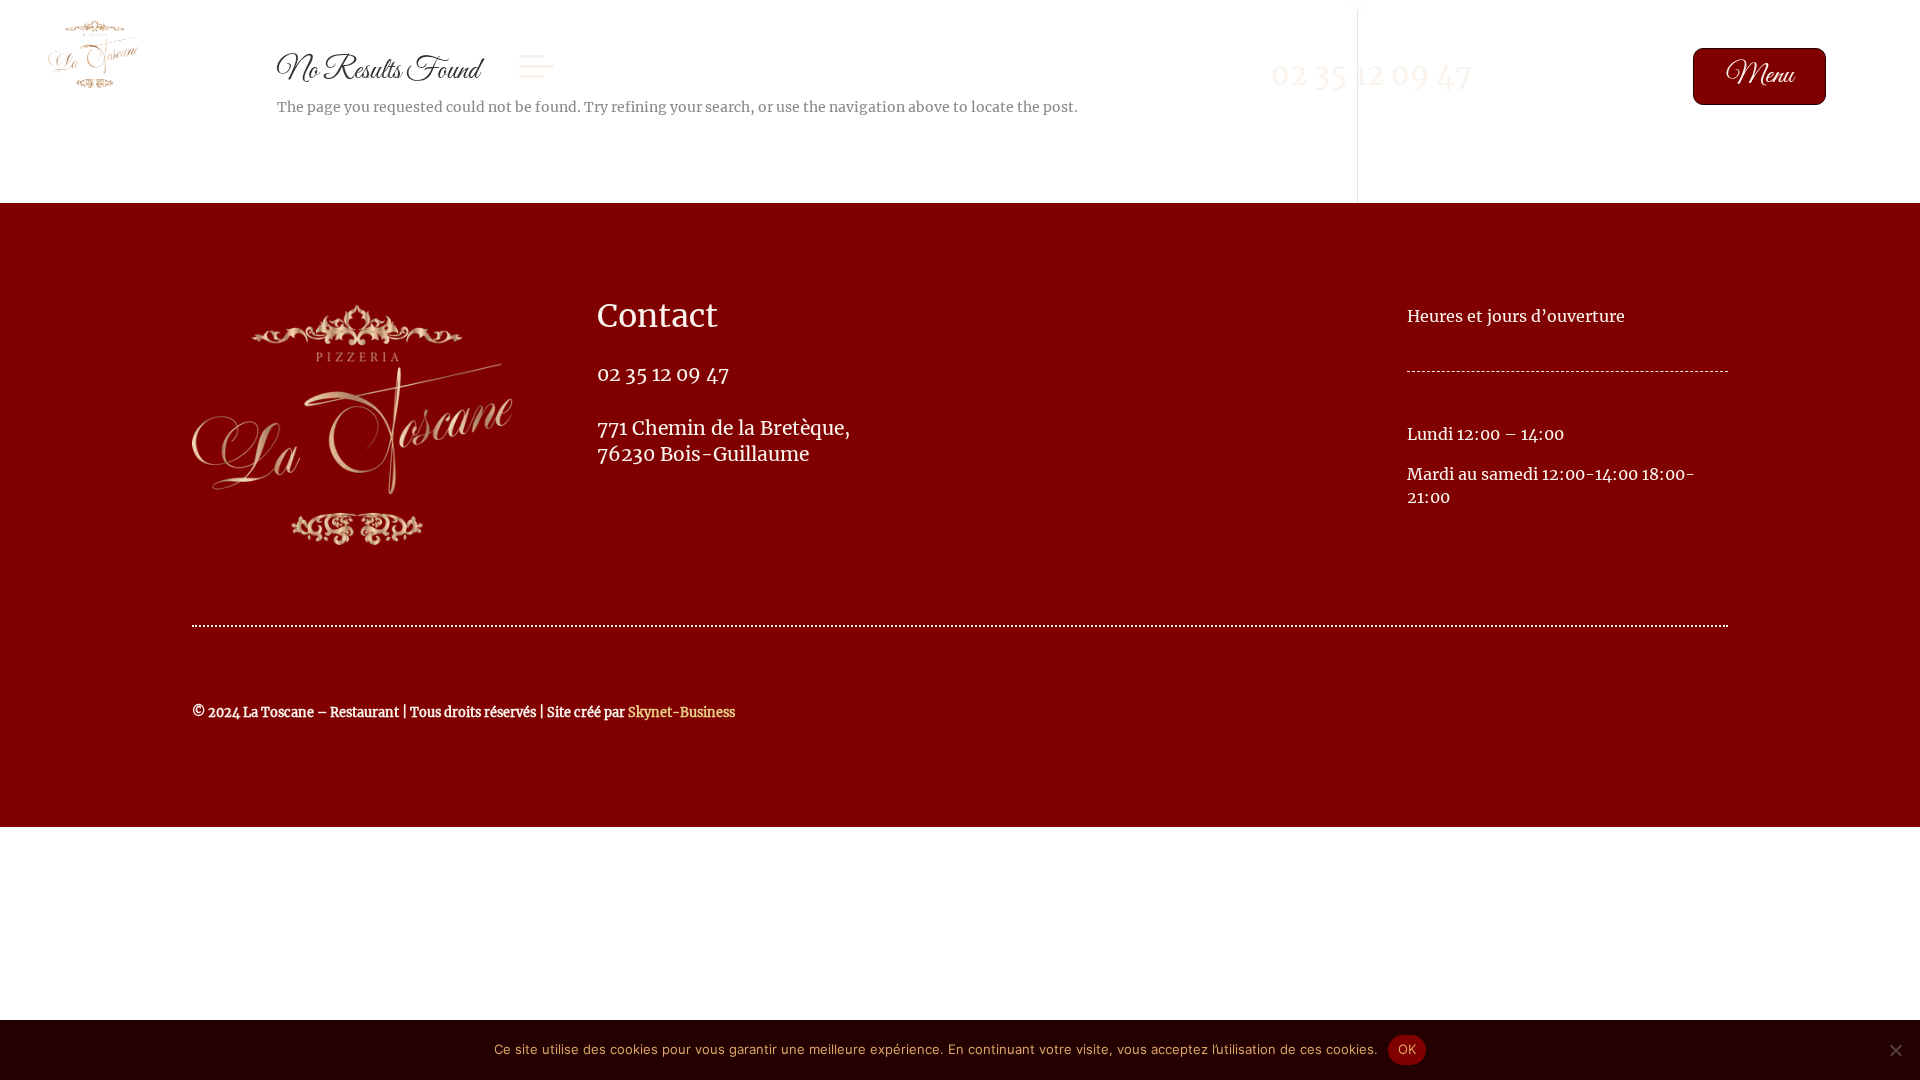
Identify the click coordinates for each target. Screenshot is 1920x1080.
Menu (1759, 75)
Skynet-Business (681, 712)
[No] (1895, 1050)
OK (1407, 1049)
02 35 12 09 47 (1371, 75)
